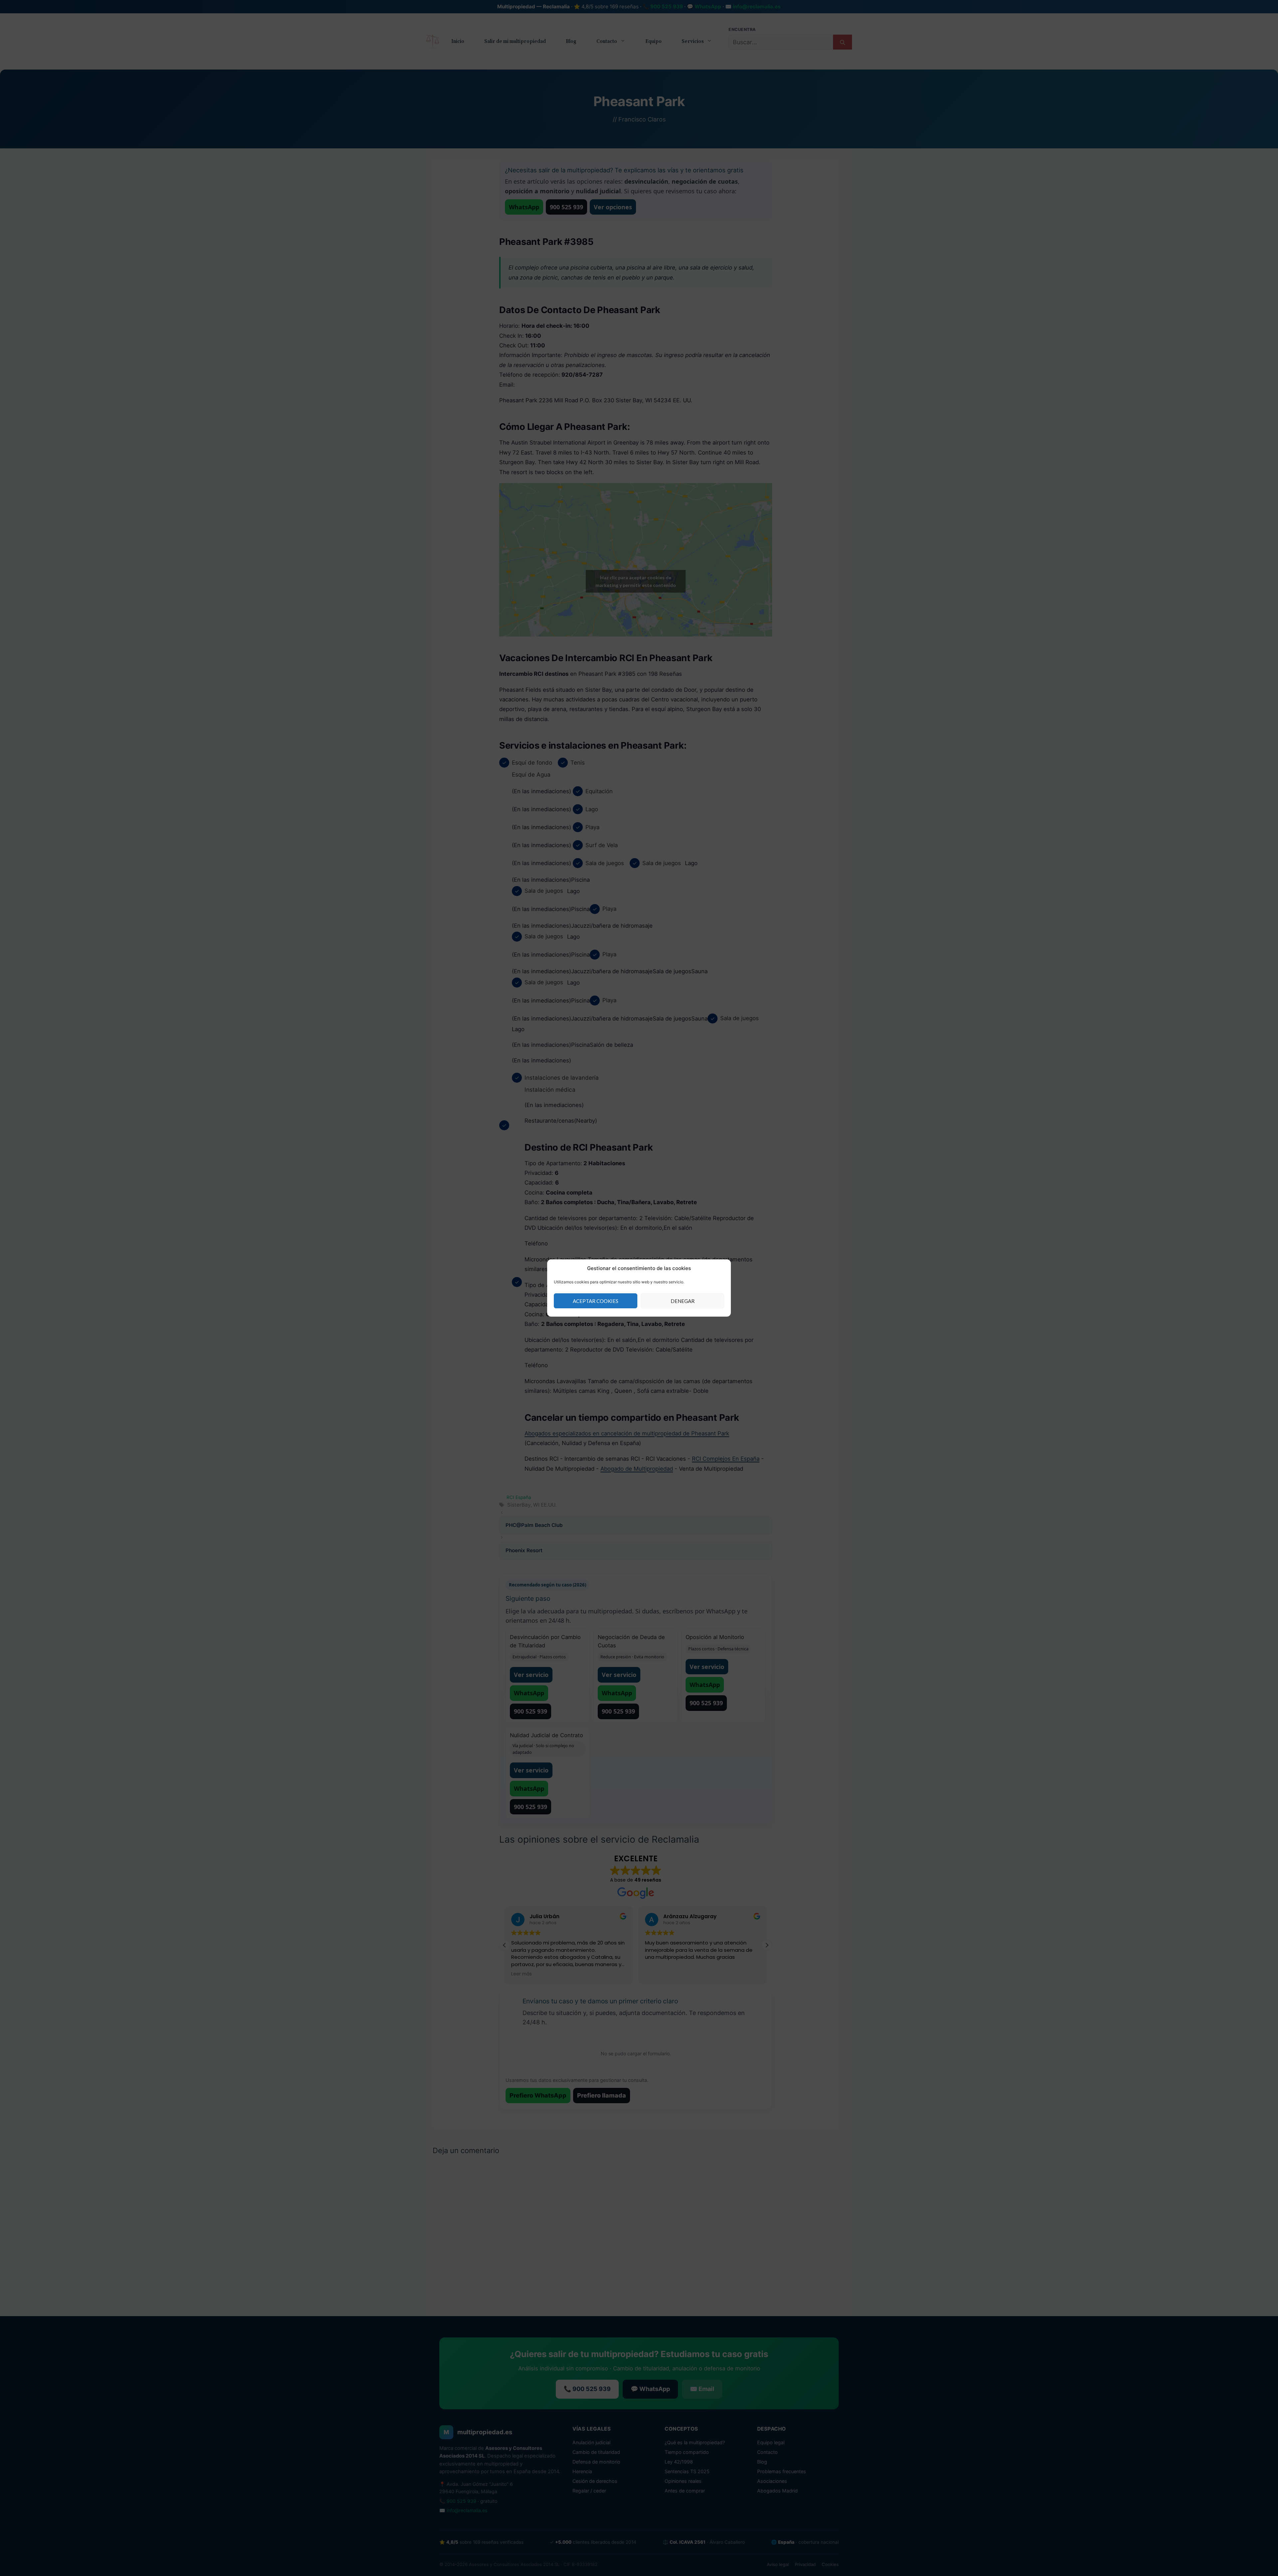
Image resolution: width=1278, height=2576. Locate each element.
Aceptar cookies (596, 1301)
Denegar (683, 1301)
